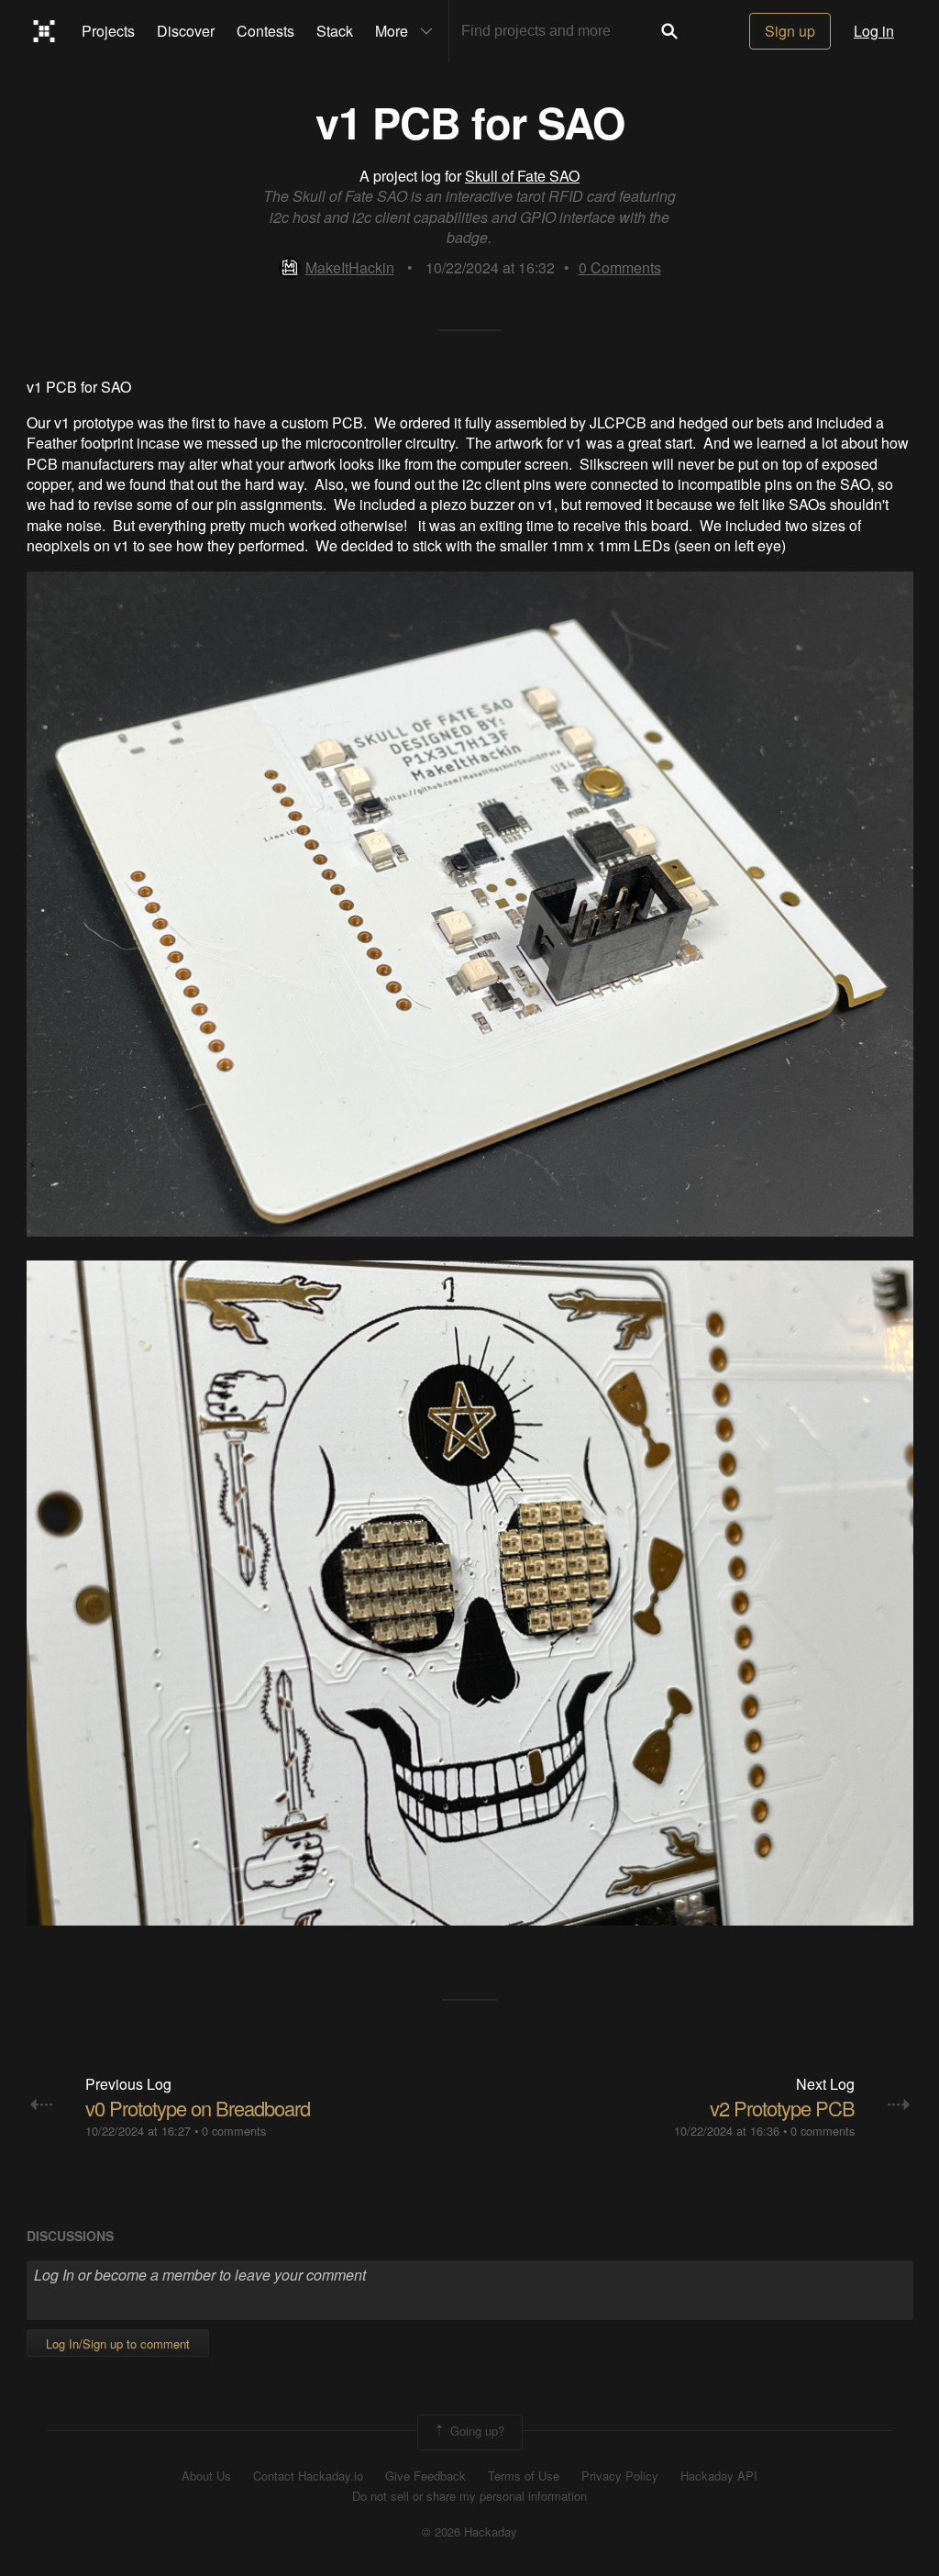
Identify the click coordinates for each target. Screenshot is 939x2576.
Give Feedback (425, 2476)
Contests (265, 31)
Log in (874, 31)
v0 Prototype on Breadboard (198, 2108)
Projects (108, 31)
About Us (206, 2476)
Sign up (790, 31)
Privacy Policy (620, 2476)
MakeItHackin (350, 267)
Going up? (475, 2431)
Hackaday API (719, 2476)
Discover (186, 31)
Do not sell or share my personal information (469, 2496)
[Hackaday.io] (44, 31)
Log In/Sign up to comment (118, 2343)
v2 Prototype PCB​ (782, 2108)
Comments (620, 267)
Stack (335, 31)
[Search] (669, 31)
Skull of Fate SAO (522, 176)
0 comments (234, 2131)
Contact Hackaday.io (308, 2476)
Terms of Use (524, 2476)
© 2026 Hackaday (469, 2532)
